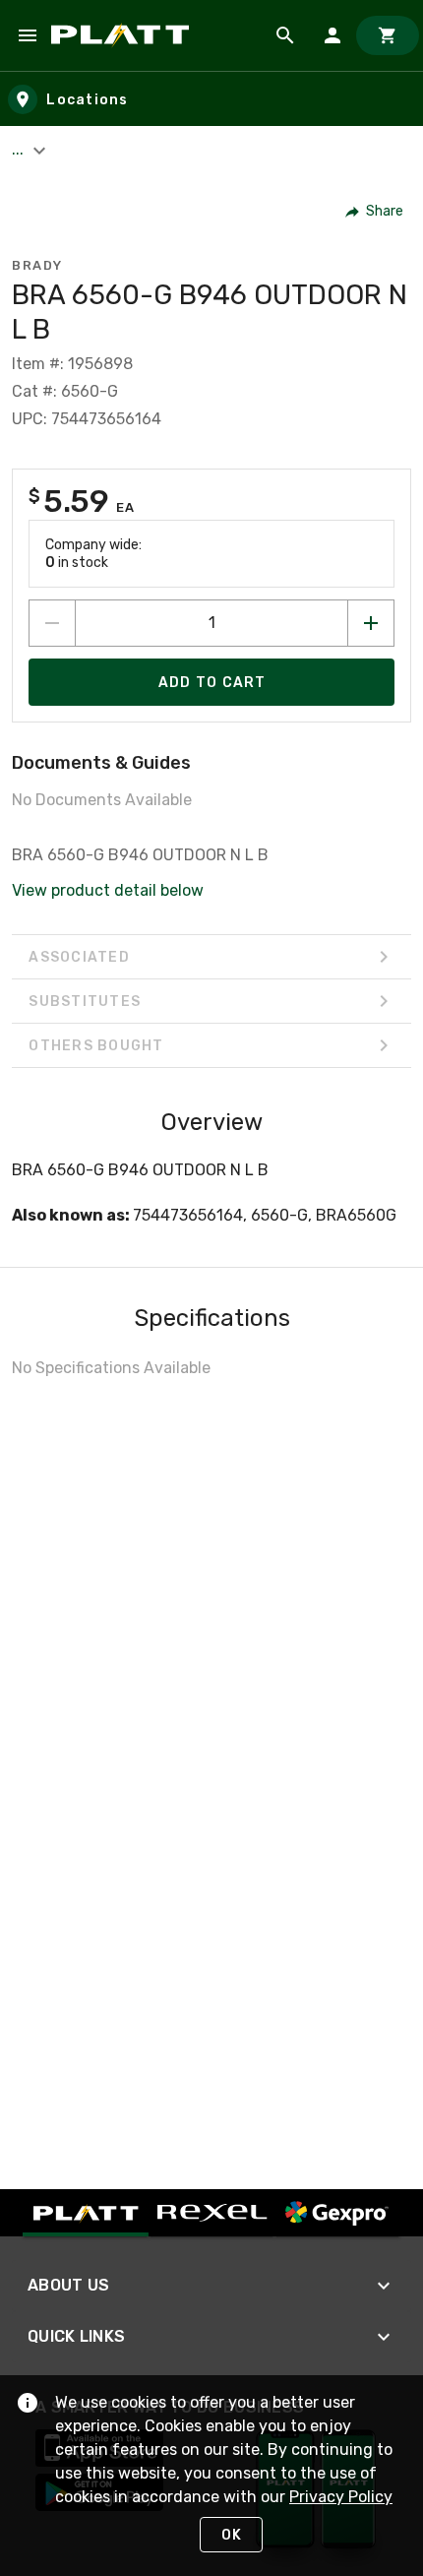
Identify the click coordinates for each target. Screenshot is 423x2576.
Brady (37, 265)
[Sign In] (332, 35)
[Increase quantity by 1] (371, 623)
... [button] (20, 149)
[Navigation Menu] (28, 35)
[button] (375, 212)
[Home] (123, 35)
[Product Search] (285, 35)
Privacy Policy (341, 2497)
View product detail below (108, 890)
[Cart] (388, 35)
